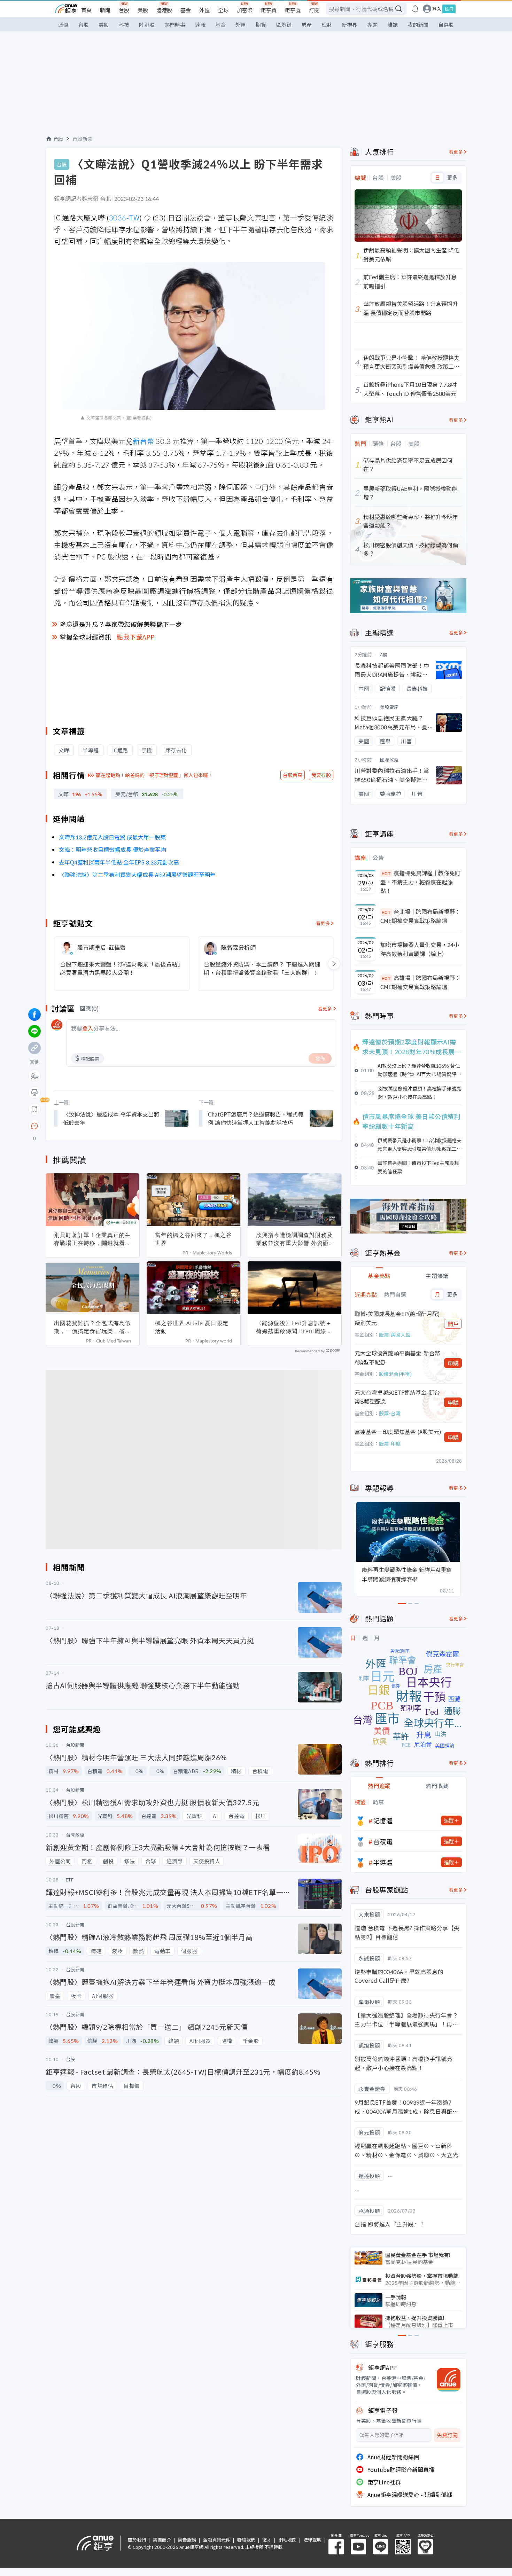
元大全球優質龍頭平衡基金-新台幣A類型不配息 (397, 1357)
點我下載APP (136, 637)
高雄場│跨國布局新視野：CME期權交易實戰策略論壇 (420, 982)
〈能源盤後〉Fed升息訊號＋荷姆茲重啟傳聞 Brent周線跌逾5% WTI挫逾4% (294, 1327)
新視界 (350, 25)
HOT (386, 873)
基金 (186, 10)
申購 (453, 1363)
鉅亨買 (269, 10)
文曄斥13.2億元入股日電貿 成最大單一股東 (112, 837)
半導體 (383, 1862)
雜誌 (393, 25)
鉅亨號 (293, 10)
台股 (124, 10)
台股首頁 (293, 775)
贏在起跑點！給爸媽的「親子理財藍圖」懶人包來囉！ (154, 775)
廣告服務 (187, 2540)
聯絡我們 (246, 2540)
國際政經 (389, 760)
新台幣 (143, 441)
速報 (200, 25)
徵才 (267, 2540)
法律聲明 (312, 2540)
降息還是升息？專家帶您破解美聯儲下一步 (121, 624)
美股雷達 (389, 707)
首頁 (86, 10)
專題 (372, 25)
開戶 (453, 1324)
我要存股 (321, 775)
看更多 (323, 923)
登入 (437, 9)
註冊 (449, 9)
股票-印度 (390, 1443)
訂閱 (314, 10)
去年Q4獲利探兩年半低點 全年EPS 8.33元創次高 (119, 862)
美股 (143, 10)
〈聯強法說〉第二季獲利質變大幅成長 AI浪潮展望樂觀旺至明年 (137, 875)
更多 (452, 178)
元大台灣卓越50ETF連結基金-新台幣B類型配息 (397, 1397)
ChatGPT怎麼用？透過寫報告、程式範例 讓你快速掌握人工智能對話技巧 (256, 1118)
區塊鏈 (284, 25)
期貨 (261, 25)
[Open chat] (34, 1126)
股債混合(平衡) (395, 1374)
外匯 (204, 10)
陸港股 (164, 10)
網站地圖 (287, 2540)
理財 (327, 25)
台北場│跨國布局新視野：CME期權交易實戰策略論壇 (420, 916)
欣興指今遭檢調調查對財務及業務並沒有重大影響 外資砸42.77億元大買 (294, 1239)
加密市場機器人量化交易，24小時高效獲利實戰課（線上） (420, 949)
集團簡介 (162, 2540)
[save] (34, 1109)
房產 (307, 25)
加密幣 (245, 10)
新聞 (105, 10)
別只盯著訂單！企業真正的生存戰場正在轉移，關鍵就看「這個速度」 (92, 1239)
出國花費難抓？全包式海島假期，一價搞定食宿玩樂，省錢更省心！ (92, 1327)
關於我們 (137, 2540)
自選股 (446, 25)
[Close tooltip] (93, 1126)
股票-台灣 (390, 1413)
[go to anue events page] (415, 9)
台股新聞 (83, 139)
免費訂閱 (447, 2435)
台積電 (383, 1841)
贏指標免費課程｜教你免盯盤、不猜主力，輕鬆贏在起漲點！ (420, 882)
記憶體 (383, 1821)
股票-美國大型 (395, 1334)
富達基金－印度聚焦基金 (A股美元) (398, 1432)
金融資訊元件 (217, 2540)
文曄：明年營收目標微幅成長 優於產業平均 (113, 849)
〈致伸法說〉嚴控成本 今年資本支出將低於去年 (111, 1118)
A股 (384, 654)
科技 (124, 25)
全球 (223, 10)
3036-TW (124, 217)
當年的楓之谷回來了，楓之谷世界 (193, 1239)
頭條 (63, 25)
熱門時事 (175, 25)
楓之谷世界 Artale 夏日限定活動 (192, 1327)
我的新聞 (418, 25)
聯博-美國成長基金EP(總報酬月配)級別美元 (397, 1318)
